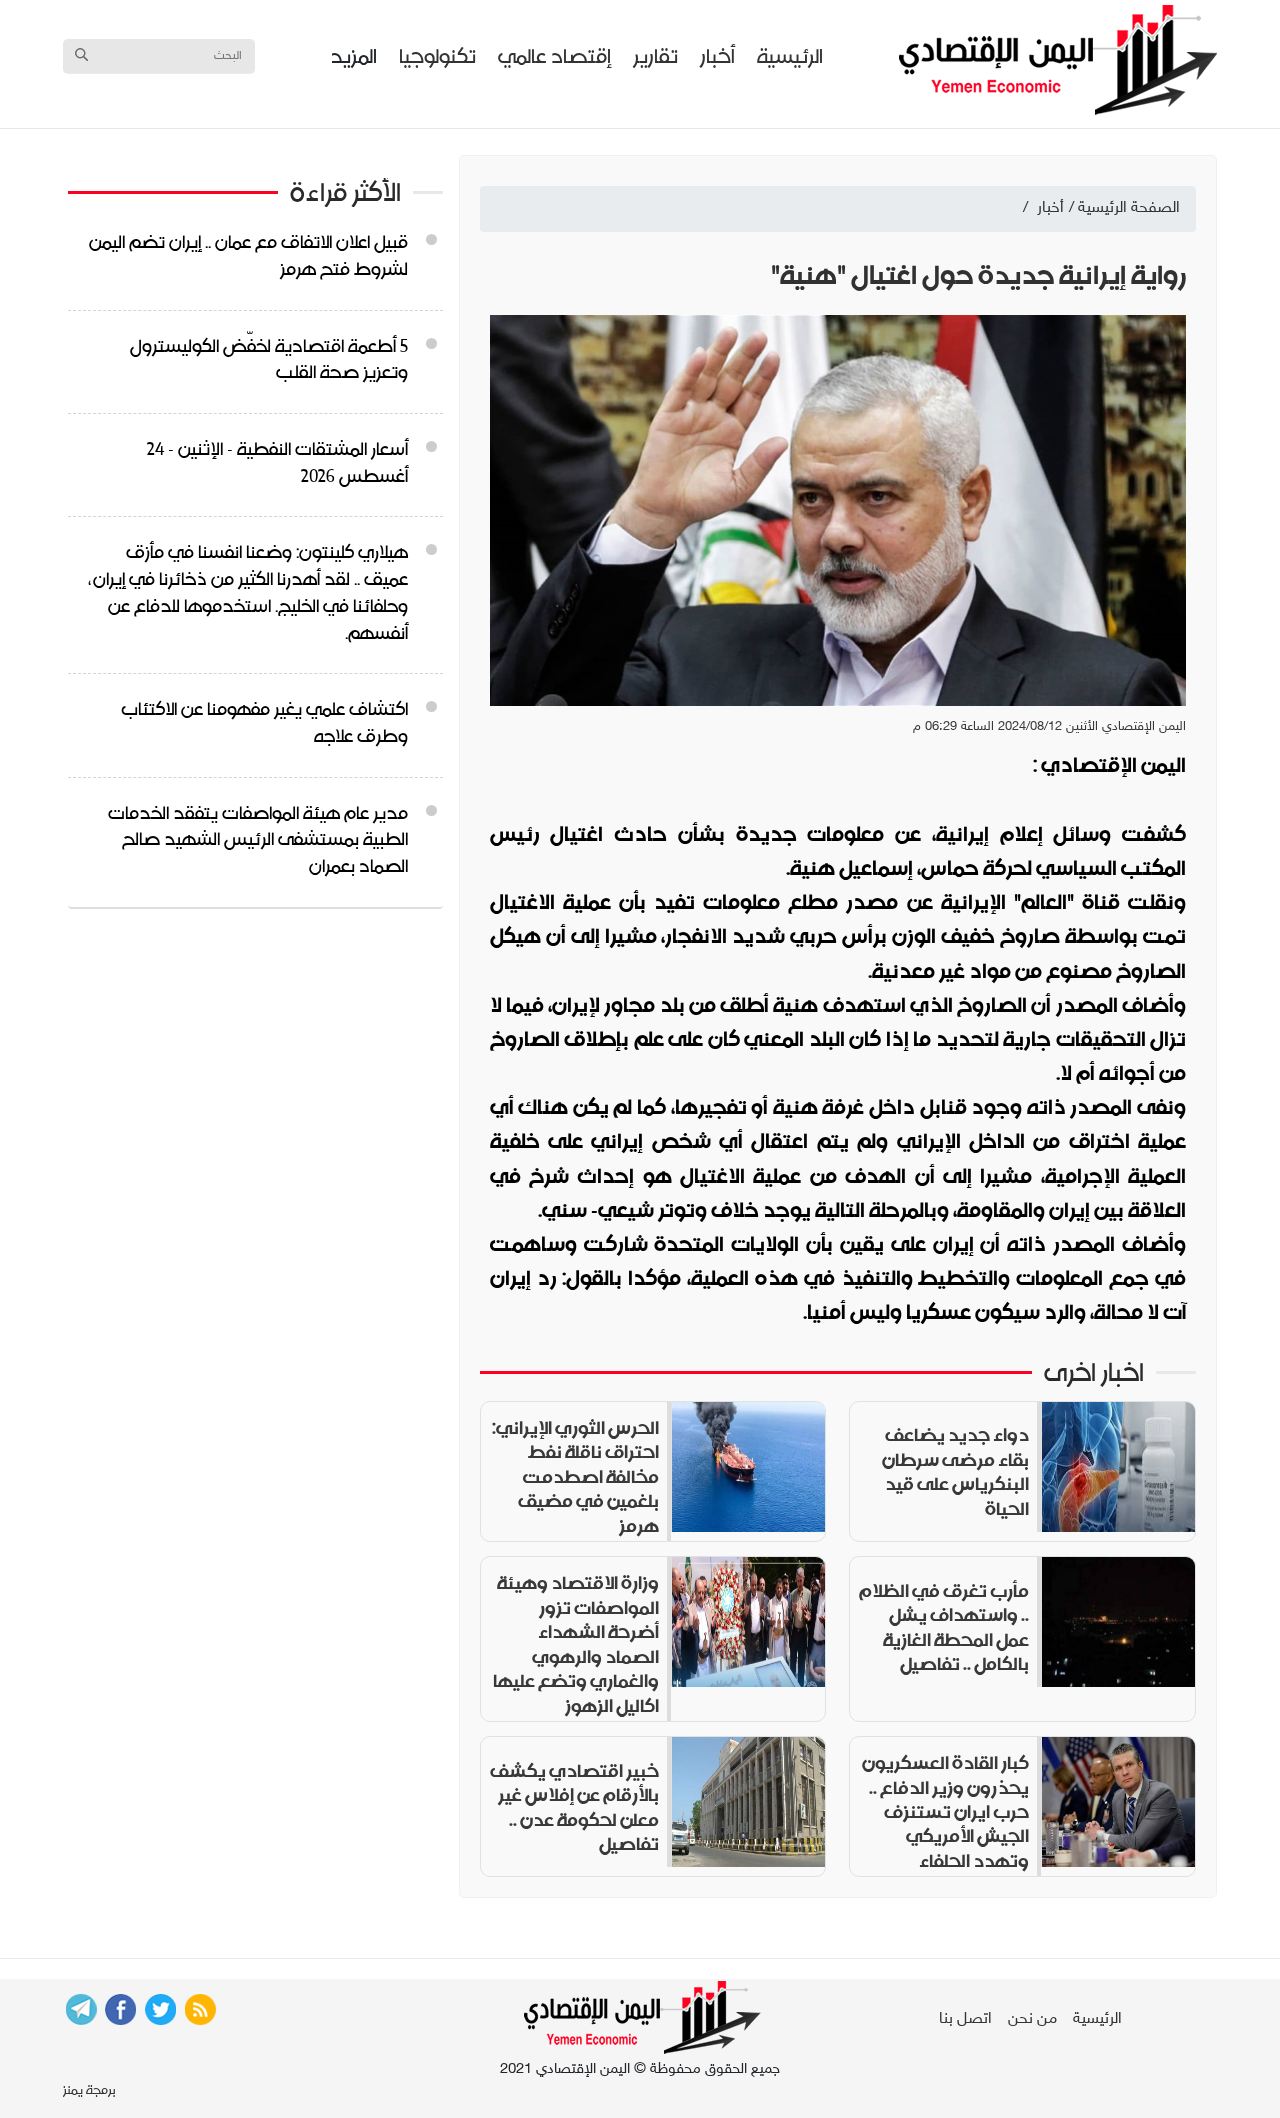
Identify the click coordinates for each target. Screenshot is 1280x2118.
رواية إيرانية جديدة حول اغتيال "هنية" (978, 275)
